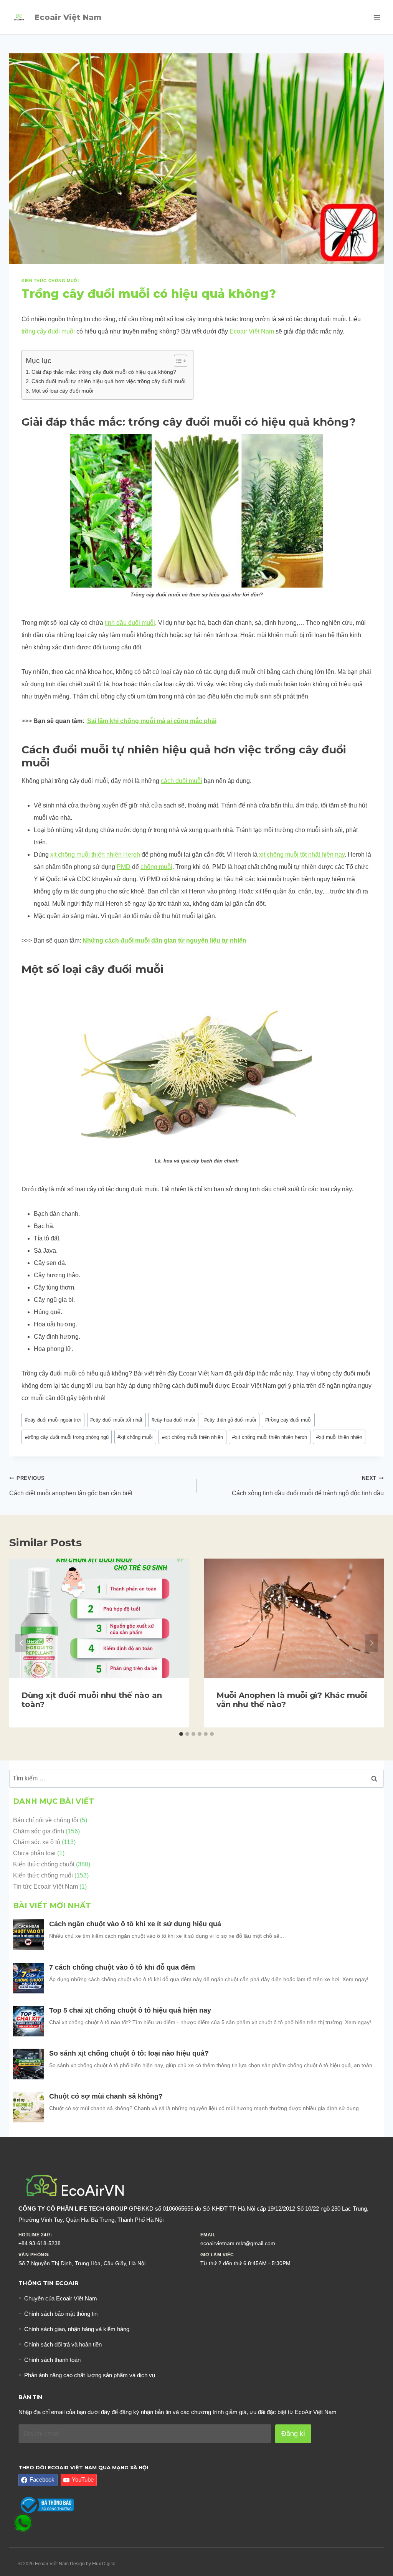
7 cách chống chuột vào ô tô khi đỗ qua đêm (122, 1967)
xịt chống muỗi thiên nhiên (192, 1437)
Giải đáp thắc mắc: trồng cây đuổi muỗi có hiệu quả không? (104, 372)
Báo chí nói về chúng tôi (46, 1820)
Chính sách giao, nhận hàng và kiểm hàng (77, 2329)
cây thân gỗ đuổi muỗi (230, 1420)
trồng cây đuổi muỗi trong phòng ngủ (67, 1437)
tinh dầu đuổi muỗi (130, 623)
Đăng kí (293, 2434)
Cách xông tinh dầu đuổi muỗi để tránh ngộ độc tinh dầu (308, 1486)
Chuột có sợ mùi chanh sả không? (107, 2096)
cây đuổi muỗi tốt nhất (116, 1420)
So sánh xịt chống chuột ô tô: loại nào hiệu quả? (129, 2053)
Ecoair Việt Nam (252, 331)
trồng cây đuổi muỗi (48, 331)
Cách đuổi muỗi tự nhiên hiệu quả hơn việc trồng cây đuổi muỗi (108, 381)
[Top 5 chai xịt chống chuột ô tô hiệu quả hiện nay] (28, 2021)
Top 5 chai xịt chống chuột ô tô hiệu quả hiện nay (131, 2010)
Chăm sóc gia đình (39, 1831)
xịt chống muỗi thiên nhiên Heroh (95, 855)
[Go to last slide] (21, 1643)
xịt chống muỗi (135, 1437)
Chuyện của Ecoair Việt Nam (61, 2298)
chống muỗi (156, 867)
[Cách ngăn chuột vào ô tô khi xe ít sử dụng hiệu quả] (28, 1935)
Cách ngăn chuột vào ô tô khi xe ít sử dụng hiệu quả (136, 1924)
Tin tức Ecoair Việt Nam (45, 1887)
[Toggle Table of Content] (177, 361)
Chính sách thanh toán (52, 2360)
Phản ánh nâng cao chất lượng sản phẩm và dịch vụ (90, 2375)
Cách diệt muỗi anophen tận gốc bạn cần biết (72, 1486)
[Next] (372, 1643)
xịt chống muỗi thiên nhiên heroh (270, 1437)
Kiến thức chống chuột (44, 1864)
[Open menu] (377, 17)
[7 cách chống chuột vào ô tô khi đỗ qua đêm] (28, 1978)
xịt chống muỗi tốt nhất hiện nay (302, 855)
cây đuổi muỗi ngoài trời (53, 1420)
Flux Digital (104, 2564)
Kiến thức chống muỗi (50, 281)
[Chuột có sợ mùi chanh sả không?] (28, 2107)
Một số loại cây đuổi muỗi (62, 391)
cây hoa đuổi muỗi (173, 1420)
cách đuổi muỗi (182, 781)
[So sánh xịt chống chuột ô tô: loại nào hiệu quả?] (28, 2064)
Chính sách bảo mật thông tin (61, 2314)
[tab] (181, 1734)
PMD (124, 867)
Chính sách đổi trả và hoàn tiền (63, 2344)
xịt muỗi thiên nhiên (339, 1437)
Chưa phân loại (34, 1853)
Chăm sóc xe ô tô (37, 1842)
